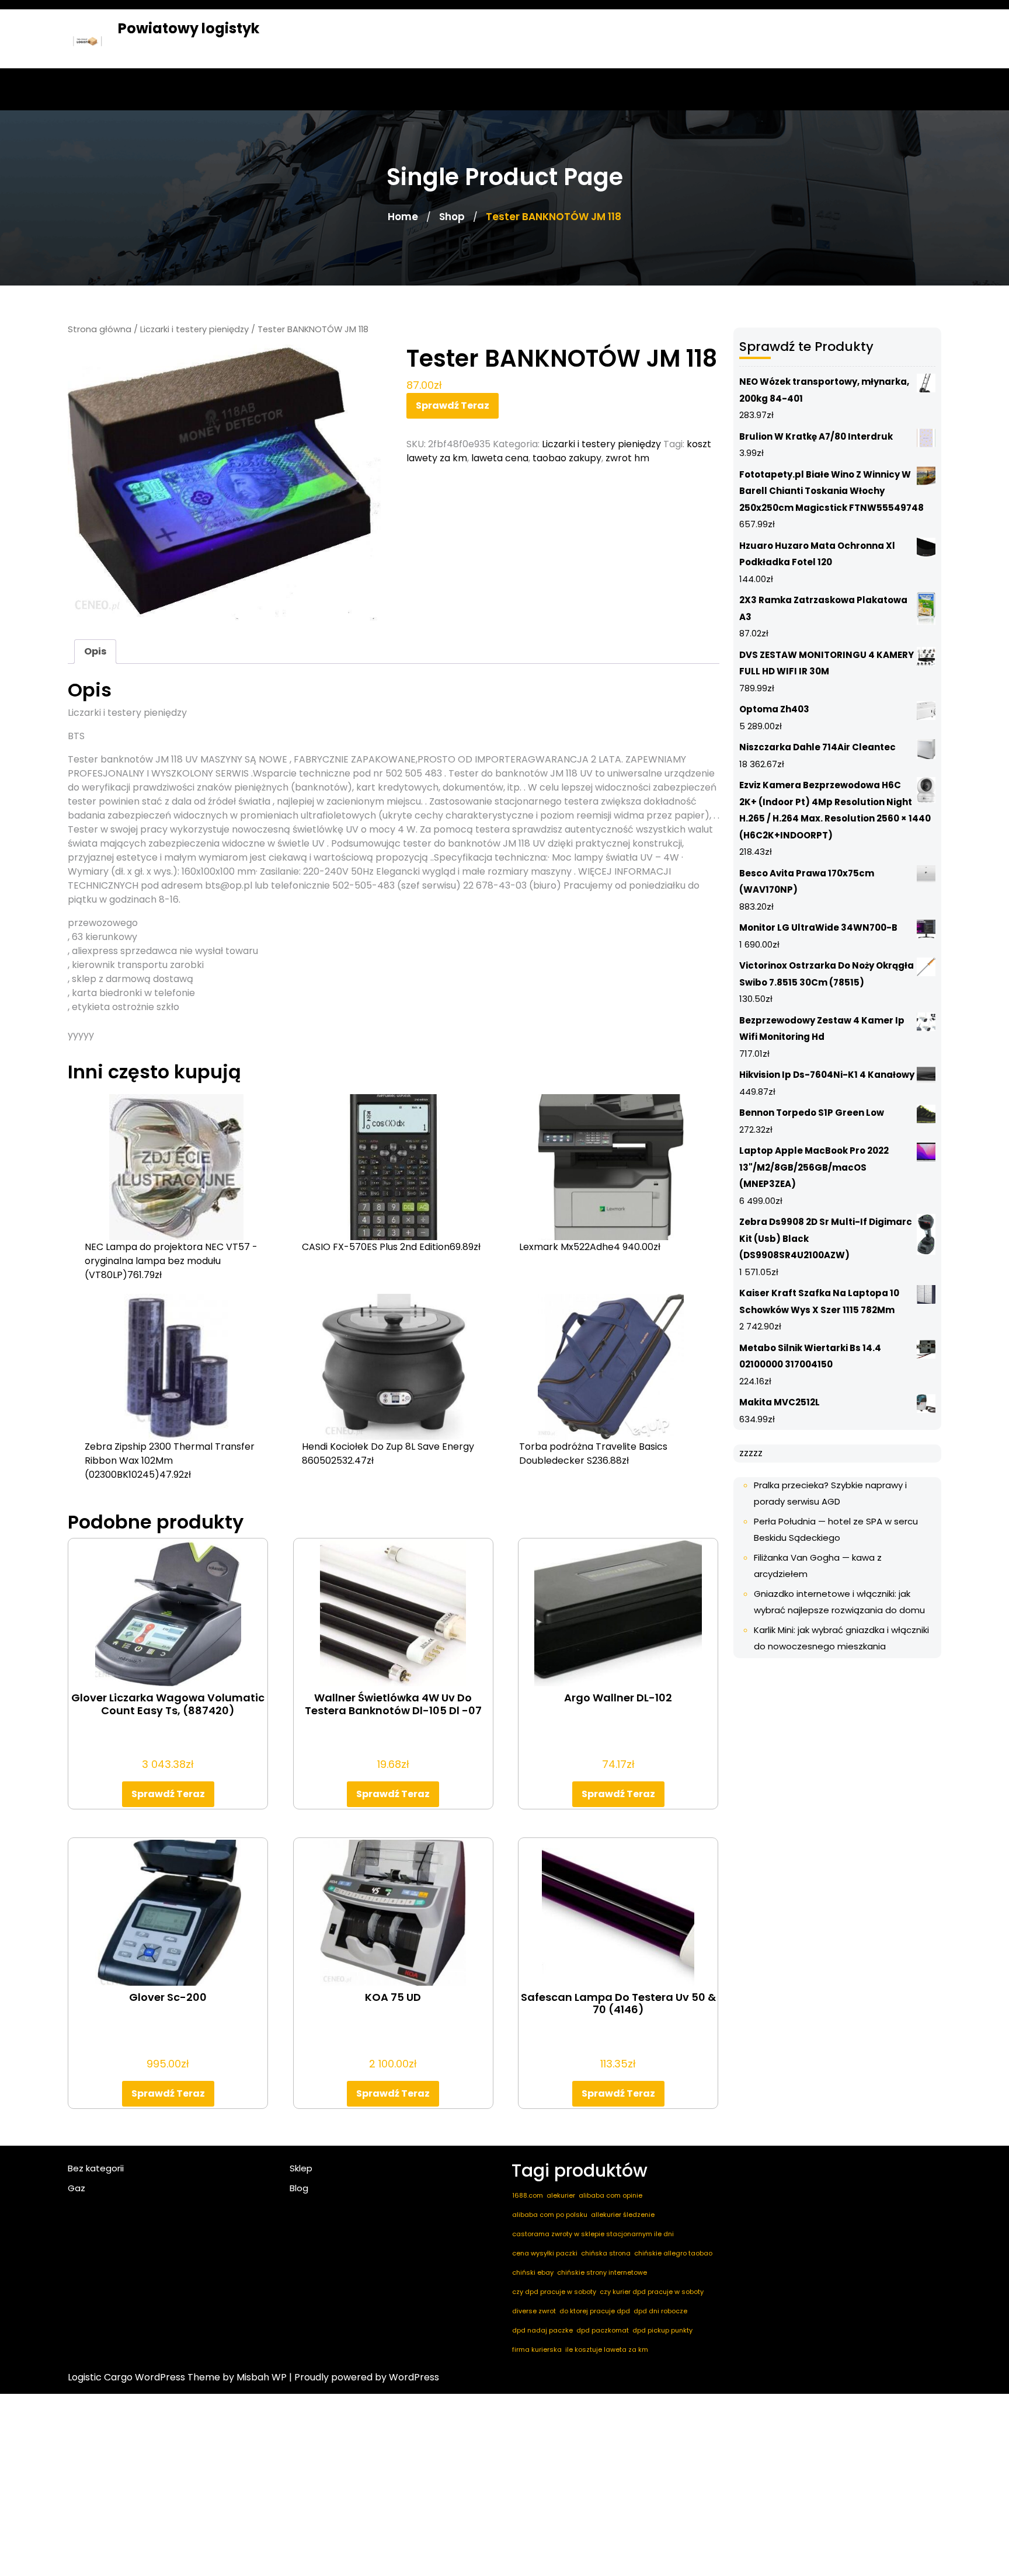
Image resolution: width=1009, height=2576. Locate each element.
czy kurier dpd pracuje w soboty (652, 2292)
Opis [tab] (95, 651)
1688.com (528, 2195)
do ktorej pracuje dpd (595, 2311)
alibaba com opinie (610, 2195)
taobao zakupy (567, 458)
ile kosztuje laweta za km (607, 2349)
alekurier (561, 2195)
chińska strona (606, 2253)
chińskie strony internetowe (602, 2272)
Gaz (76, 2188)
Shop (452, 217)
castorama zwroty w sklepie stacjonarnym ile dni (593, 2234)
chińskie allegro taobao (673, 2253)
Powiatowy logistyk (189, 28)
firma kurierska (537, 2349)
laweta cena (500, 458)
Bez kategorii (96, 2168)
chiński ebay (533, 2272)
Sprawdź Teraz (453, 405)
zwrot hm (627, 458)
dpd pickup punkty (662, 2330)
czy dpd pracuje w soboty (554, 2292)
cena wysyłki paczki (545, 2253)
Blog (299, 2188)
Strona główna (100, 329)
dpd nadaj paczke (542, 2330)
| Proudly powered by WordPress (364, 2377)
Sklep (301, 2168)
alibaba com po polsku (550, 2215)
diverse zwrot (534, 2311)
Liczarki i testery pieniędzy (194, 329)
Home (403, 217)
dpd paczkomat (603, 2330)
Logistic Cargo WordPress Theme (144, 2377)
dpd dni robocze (660, 2311)
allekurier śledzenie (623, 2215)
